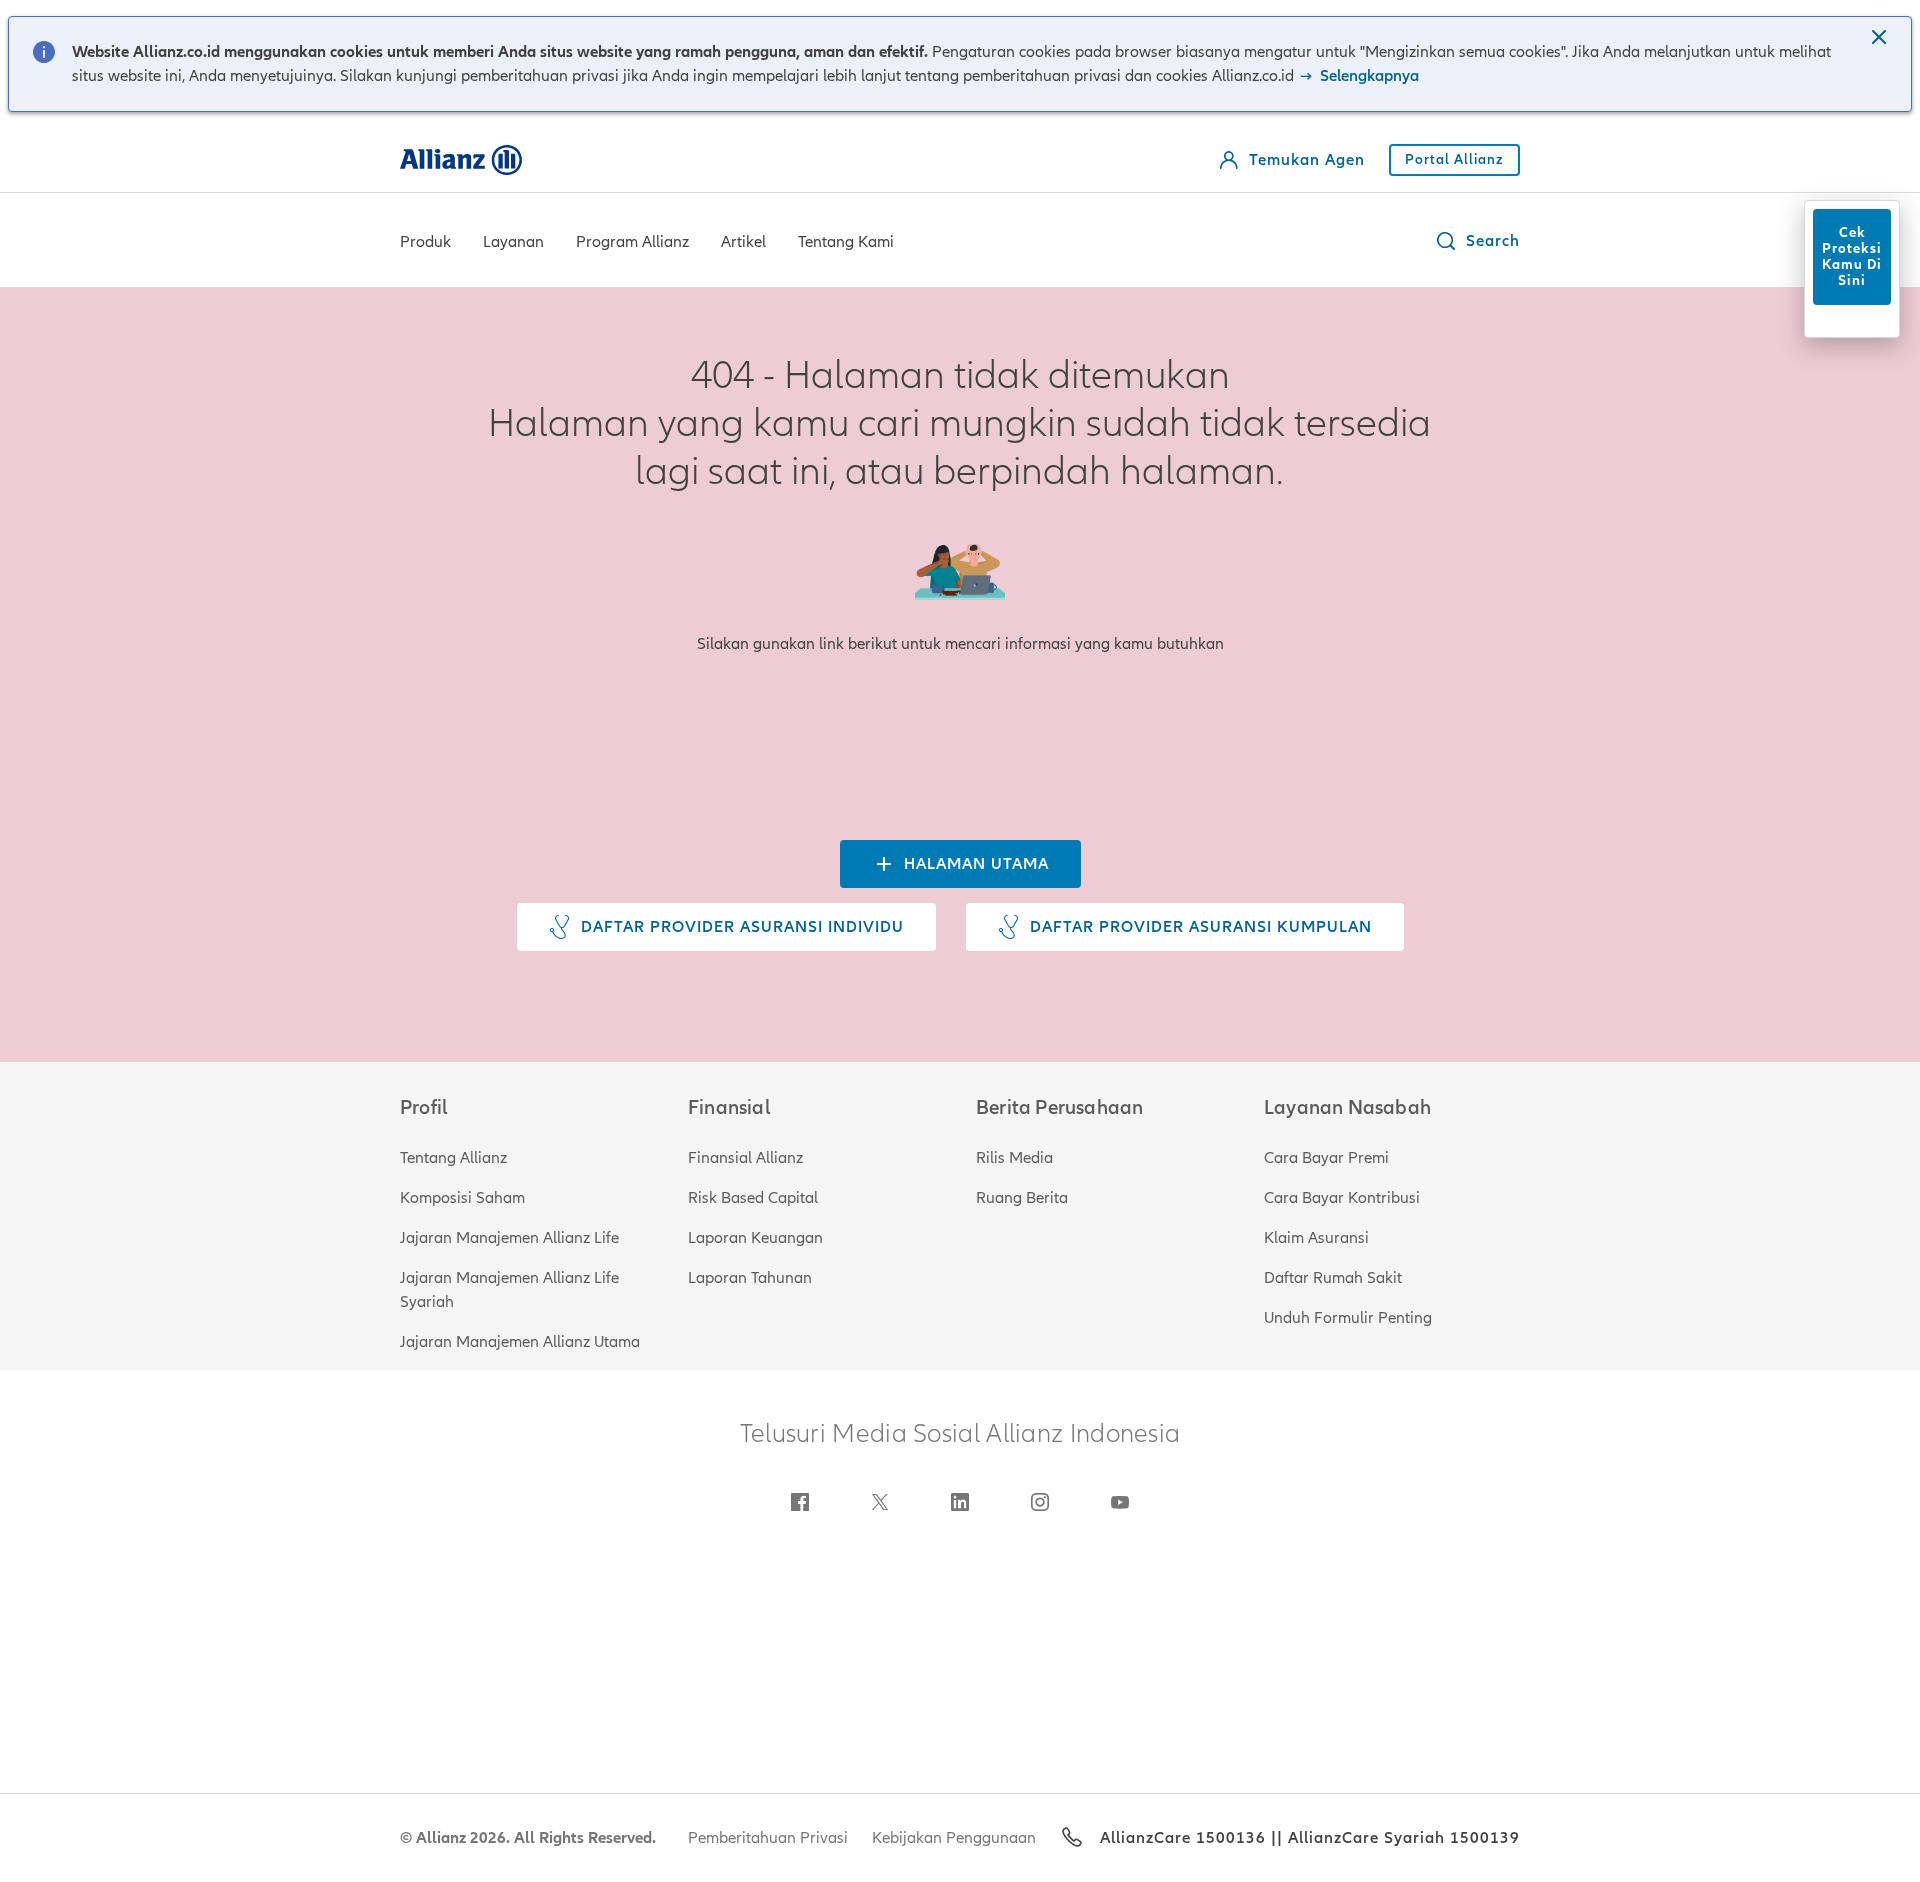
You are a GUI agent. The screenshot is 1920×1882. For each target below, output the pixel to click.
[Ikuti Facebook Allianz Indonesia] (800, 1502)
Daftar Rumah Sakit (1333, 1278)
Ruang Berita (1022, 1198)
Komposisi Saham (462, 1198)
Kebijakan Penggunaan (954, 1838)
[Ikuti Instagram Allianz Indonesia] (1040, 1502)
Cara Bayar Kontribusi (1342, 1198)
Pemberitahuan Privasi (768, 1838)
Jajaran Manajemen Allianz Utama (520, 1342)
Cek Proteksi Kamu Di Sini (1852, 256)
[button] (1881, 39)
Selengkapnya (1367, 76)
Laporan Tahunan (750, 1278)
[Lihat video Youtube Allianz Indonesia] (1120, 1502)
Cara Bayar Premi (1326, 1158)
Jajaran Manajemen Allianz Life (509, 1238)
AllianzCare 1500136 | (1188, 1838)
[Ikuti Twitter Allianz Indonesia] (880, 1502)
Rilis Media (1014, 1158)
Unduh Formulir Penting (1348, 1318)
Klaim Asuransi (1316, 1238)
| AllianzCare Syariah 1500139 (1398, 1838)
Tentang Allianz (453, 1158)
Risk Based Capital (753, 1198)
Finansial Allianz (745, 1158)
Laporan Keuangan (755, 1238)
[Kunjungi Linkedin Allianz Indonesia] (960, 1502)
